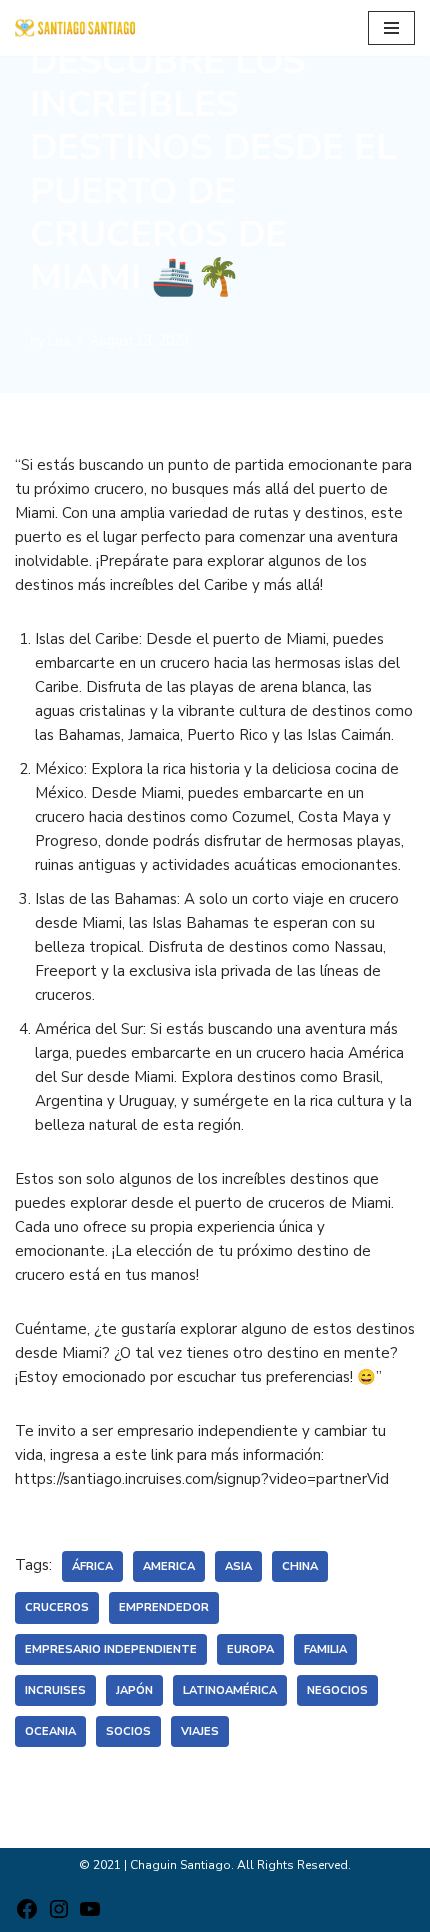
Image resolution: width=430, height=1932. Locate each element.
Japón (134, 1690)
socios (128, 1731)
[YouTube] (90, 1916)
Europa (250, 1649)
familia (325, 1649)
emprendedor (164, 1607)
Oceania (50, 1731)
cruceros (57, 1607)
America (169, 1566)
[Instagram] (59, 1916)
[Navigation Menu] (391, 28)
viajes (200, 1731)
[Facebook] (27, 1916)
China (300, 1566)
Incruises (55, 1690)
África (92, 1566)
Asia (238, 1566)
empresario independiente (111, 1649)
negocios (337, 1690)
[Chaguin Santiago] (75, 28)
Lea (59, 340)
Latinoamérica (230, 1690)
